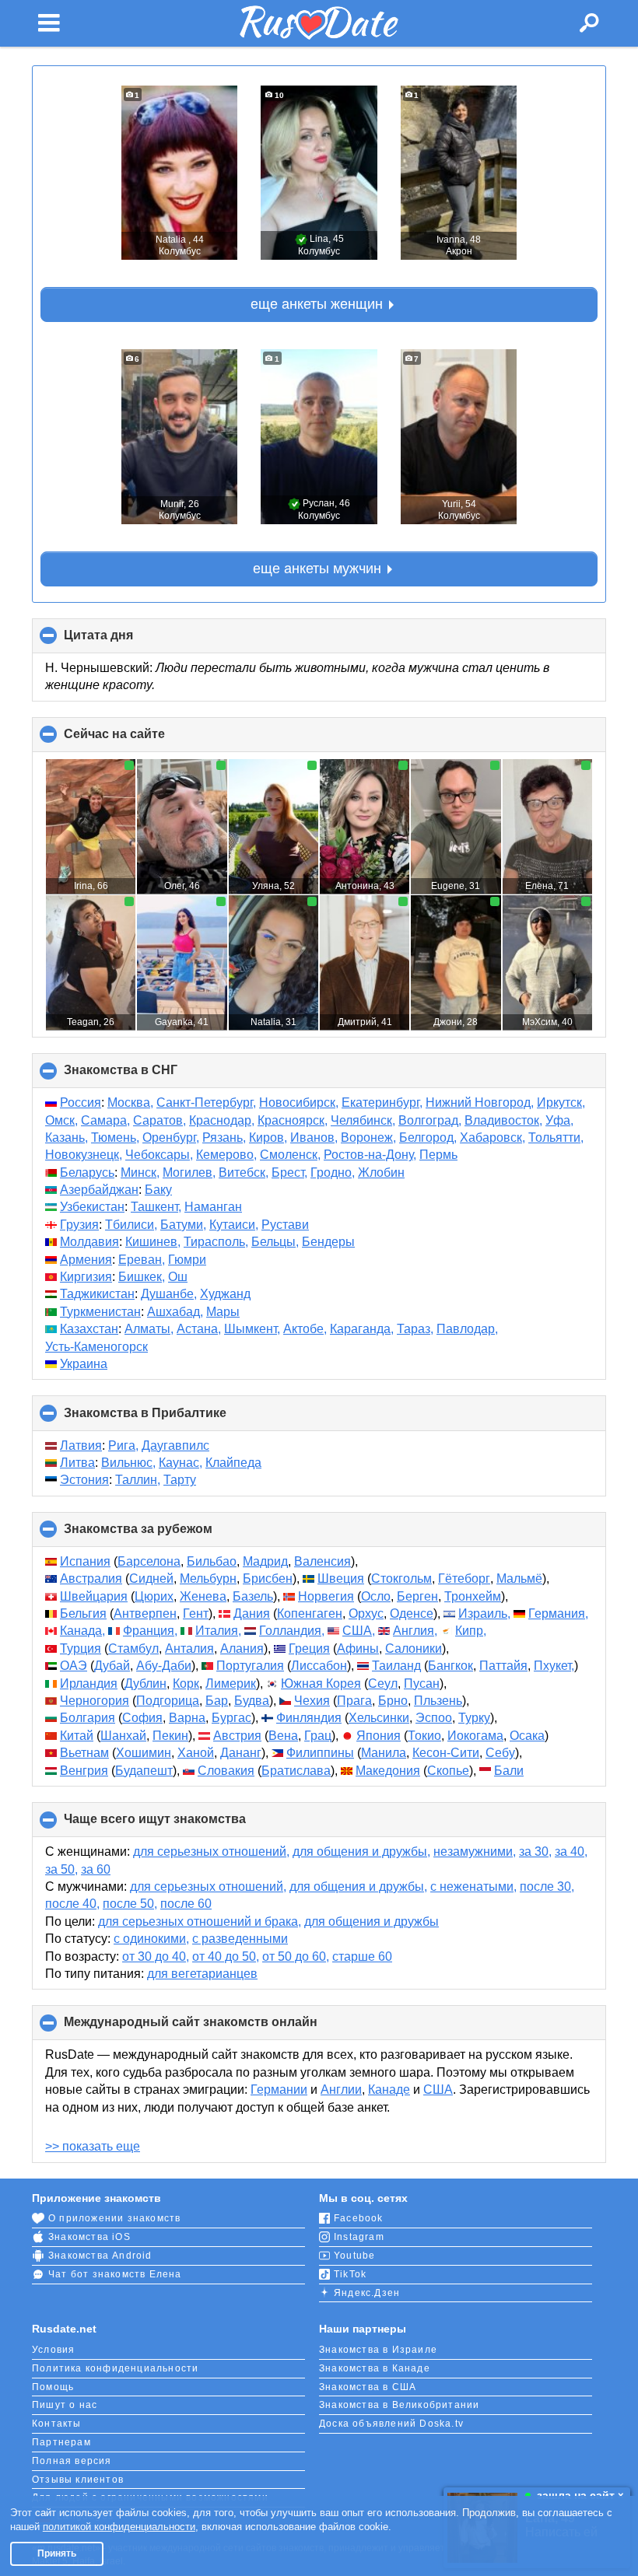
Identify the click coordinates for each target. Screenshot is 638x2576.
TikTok (350, 2274)
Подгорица (168, 1701)
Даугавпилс (175, 1445)
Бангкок (450, 1666)
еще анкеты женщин (317, 304)
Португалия (250, 1666)
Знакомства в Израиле (378, 2350)
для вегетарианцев (202, 1974)
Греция (309, 1648)
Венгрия (84, 1771)
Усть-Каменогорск (96, 1347)
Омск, (61, 1120)
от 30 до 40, (156, 1956)
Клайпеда (233, 1463)
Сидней (151, 1578)
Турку (474, 1718)
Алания (242, 1648)
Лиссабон (319, 1666)
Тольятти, (556, 1137)
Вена (283, 1736)
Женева (203, 1596)
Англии (341, 2089)
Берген (417, 1596)
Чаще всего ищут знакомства (181, 1825)
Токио (424, 1736)
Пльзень (438, 1701)
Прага (354, 1701)
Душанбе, (169, 1294)
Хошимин (144, 1753)
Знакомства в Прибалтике (171, 1418)
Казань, (67, 1137)
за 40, (571, 1851)
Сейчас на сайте (140, 740)
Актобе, (305, 1329)
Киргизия (86, 1277)
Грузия (79, 1225)
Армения (86, 1260)
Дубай (112, 1666)
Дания (252, 1613)
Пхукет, (554, 1666)
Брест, (289, 1172)
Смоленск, (290, 1155)
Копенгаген (310, 1613)
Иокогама (475, 1736)
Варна (187, 1718)
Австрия (237, 1736)
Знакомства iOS (89, 2237)
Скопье (448, 1771)
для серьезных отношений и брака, (200, 1921)
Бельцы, (275, 1242)
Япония (379, 1736)
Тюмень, (115, 1137)
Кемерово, (226, 1155)
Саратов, (159, 1120)
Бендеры (328, 1242)
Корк (186, 1683)
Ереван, (142, 1260)
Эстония (84, 1480)
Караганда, (362, 1329)
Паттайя (503, 1666)
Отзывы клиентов (78, 2480)
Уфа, (559, 1120)
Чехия (312, 1701)
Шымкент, (252, 1329)
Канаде (389, 2089)
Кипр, (471, 1631)
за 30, (535, 1851)
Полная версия (72, 2461)
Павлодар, (467, 1329)
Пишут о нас (65, 2405)
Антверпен (145, 1613)
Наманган (213, 1207)
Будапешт (144, 1771)
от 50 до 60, (296, 1956)
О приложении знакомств (114, 2218)
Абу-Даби (164, 1666)
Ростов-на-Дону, (370, 1155)
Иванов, (314, 1137)
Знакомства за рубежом (164, 1535)
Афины (358, 1648)
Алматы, (149, 1329)
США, (359, 1631)
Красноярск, (293, 1120)
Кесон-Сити (446, 1753)
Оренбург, (171, 1137)
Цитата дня (124, 641)
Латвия (81, 1445)
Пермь (438, 1155)
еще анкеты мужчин (317, 569)
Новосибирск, (299, 1102)
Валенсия (323, 1561)
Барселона (149, 1561)
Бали (509, 1771)
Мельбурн (208, 1578)
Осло (376, 1596)
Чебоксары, (159, 1155)
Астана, (199, 1329)
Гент (196, 1613)
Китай (77, 1736)
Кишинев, (153, 1242)
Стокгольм (401, 1578)
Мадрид (265, 1561)
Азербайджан (99, 1190)
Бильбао (212, 1561)
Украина (84, 1364)
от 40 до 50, (226, 1956)
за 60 (96, 1869)
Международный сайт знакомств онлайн (217, 2028)
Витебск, (244, 1172)
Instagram (359, 2237)
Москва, (130, 1102)
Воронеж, (368, 1137)
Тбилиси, (131, 1225)
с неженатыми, (473, 1886)
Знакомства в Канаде (375, 2368)
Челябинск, (363, 1120)
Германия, (558, 1613)
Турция (81, 1648)
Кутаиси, (234, 1225)
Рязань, (224, 1137)
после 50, (130, 1904)
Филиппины (320, 1753)
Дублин (145, 1683)
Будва (252, 1701)
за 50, (61, 1869)
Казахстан (89, 1329)
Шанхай (123, 1736)
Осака (527, 1736)
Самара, (105, 1120)
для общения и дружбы (372, 1921)
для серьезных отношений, (211, 1851)
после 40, (72, 1904)
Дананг (241, 1753)
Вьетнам (84, 1753)
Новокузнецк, (84, 1155)
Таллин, (138, 1480)
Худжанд (225, 1294)
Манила (384, 1753)
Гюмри (187, 1260)
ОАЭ (74, 1666)
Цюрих (154, 1596)
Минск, (140, 1172)
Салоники (414, 1648)
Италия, (218, 1631)
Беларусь (87, 1172)
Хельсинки (379, 1718)
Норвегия (326, 1596)
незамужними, (475, 1851)
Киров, (268, 1137)
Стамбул (133, 1648)
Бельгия (83, 1613)
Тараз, (415, 1329)
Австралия (91, 1578)
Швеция (341, 1578)
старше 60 (362, 1956)
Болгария (88, 1718)
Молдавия (89, 1242)
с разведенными (240, 1939)
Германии (279, 2089)
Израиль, (484, 1613)
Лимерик (231, 1683)
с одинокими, (151, 1939)
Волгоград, (430, 1120)
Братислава (296, 1771)
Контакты (57, 2424)
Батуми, (183, 1225)
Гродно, (333, 1172)
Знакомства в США (368, 2387)
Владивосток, (503, 1120)
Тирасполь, (216, 1242)
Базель (253, 1596)
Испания (85, 1561)
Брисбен (268, 1578)
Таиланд (396, 1666)
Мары (223, 1312)
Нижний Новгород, (480, 1102)
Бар (217, 1701)
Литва (77, 1463)
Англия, (415, 1631)
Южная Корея (321, 1683)
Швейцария (94, 1596)
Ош (178, 1277)
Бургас (231, 1718)
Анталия (189, 1648)
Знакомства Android (100, 2256)
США (438, 2089)
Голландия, (292, 1631)
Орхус (366, 1613)
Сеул (383, 1683)
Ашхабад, (175, 1312)
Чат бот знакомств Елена (115, 2274)
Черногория (95, 1701)
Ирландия (89, 1683)
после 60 (186, 1904)
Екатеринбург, (382, 1102)
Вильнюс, (128, 1463)
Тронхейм (473, 1596)
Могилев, (189, 1172)
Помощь (53, 2387)
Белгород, (428, 1137)
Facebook (359, 2218)
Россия (81, 1102)
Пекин (170, 1736)
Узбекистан (92, 1207)
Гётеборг (464, 1578)
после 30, (547, 1886)
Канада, (82, 1631)
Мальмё (519, 1578)
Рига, (123, 1445)
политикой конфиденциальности (119, 2527)
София (142, 1718)
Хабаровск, (493, 1137)
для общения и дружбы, (361, 1851)
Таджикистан (97, 1294)
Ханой (196, 1753)
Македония (388, 1771)
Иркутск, (561, 1102)
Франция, (150, 1631)
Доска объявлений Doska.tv (391, 2424)
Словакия (226, 1771)
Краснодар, (222, 1120)
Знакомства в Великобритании (399, 2405)
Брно (393, 1701)
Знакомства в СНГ (147, 1076)
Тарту (180, 1480)
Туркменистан (100, 1312)
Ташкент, (156, 1207)
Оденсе (412, 1613)
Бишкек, (142, 1277)
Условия (53, 2350)
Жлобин (381, 1172)
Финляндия (309, 1718)
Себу (500, 1753)
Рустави (285, 1225)
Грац (318, 1736)
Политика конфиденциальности (115, 2368)
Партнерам (61, 2442)
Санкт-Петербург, (206, 1102)
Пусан (422, 1683)
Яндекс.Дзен (367, 2293)
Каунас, (181, 1463)
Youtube (354, 2256)
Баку (158, 1190)
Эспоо (434, 1718)
